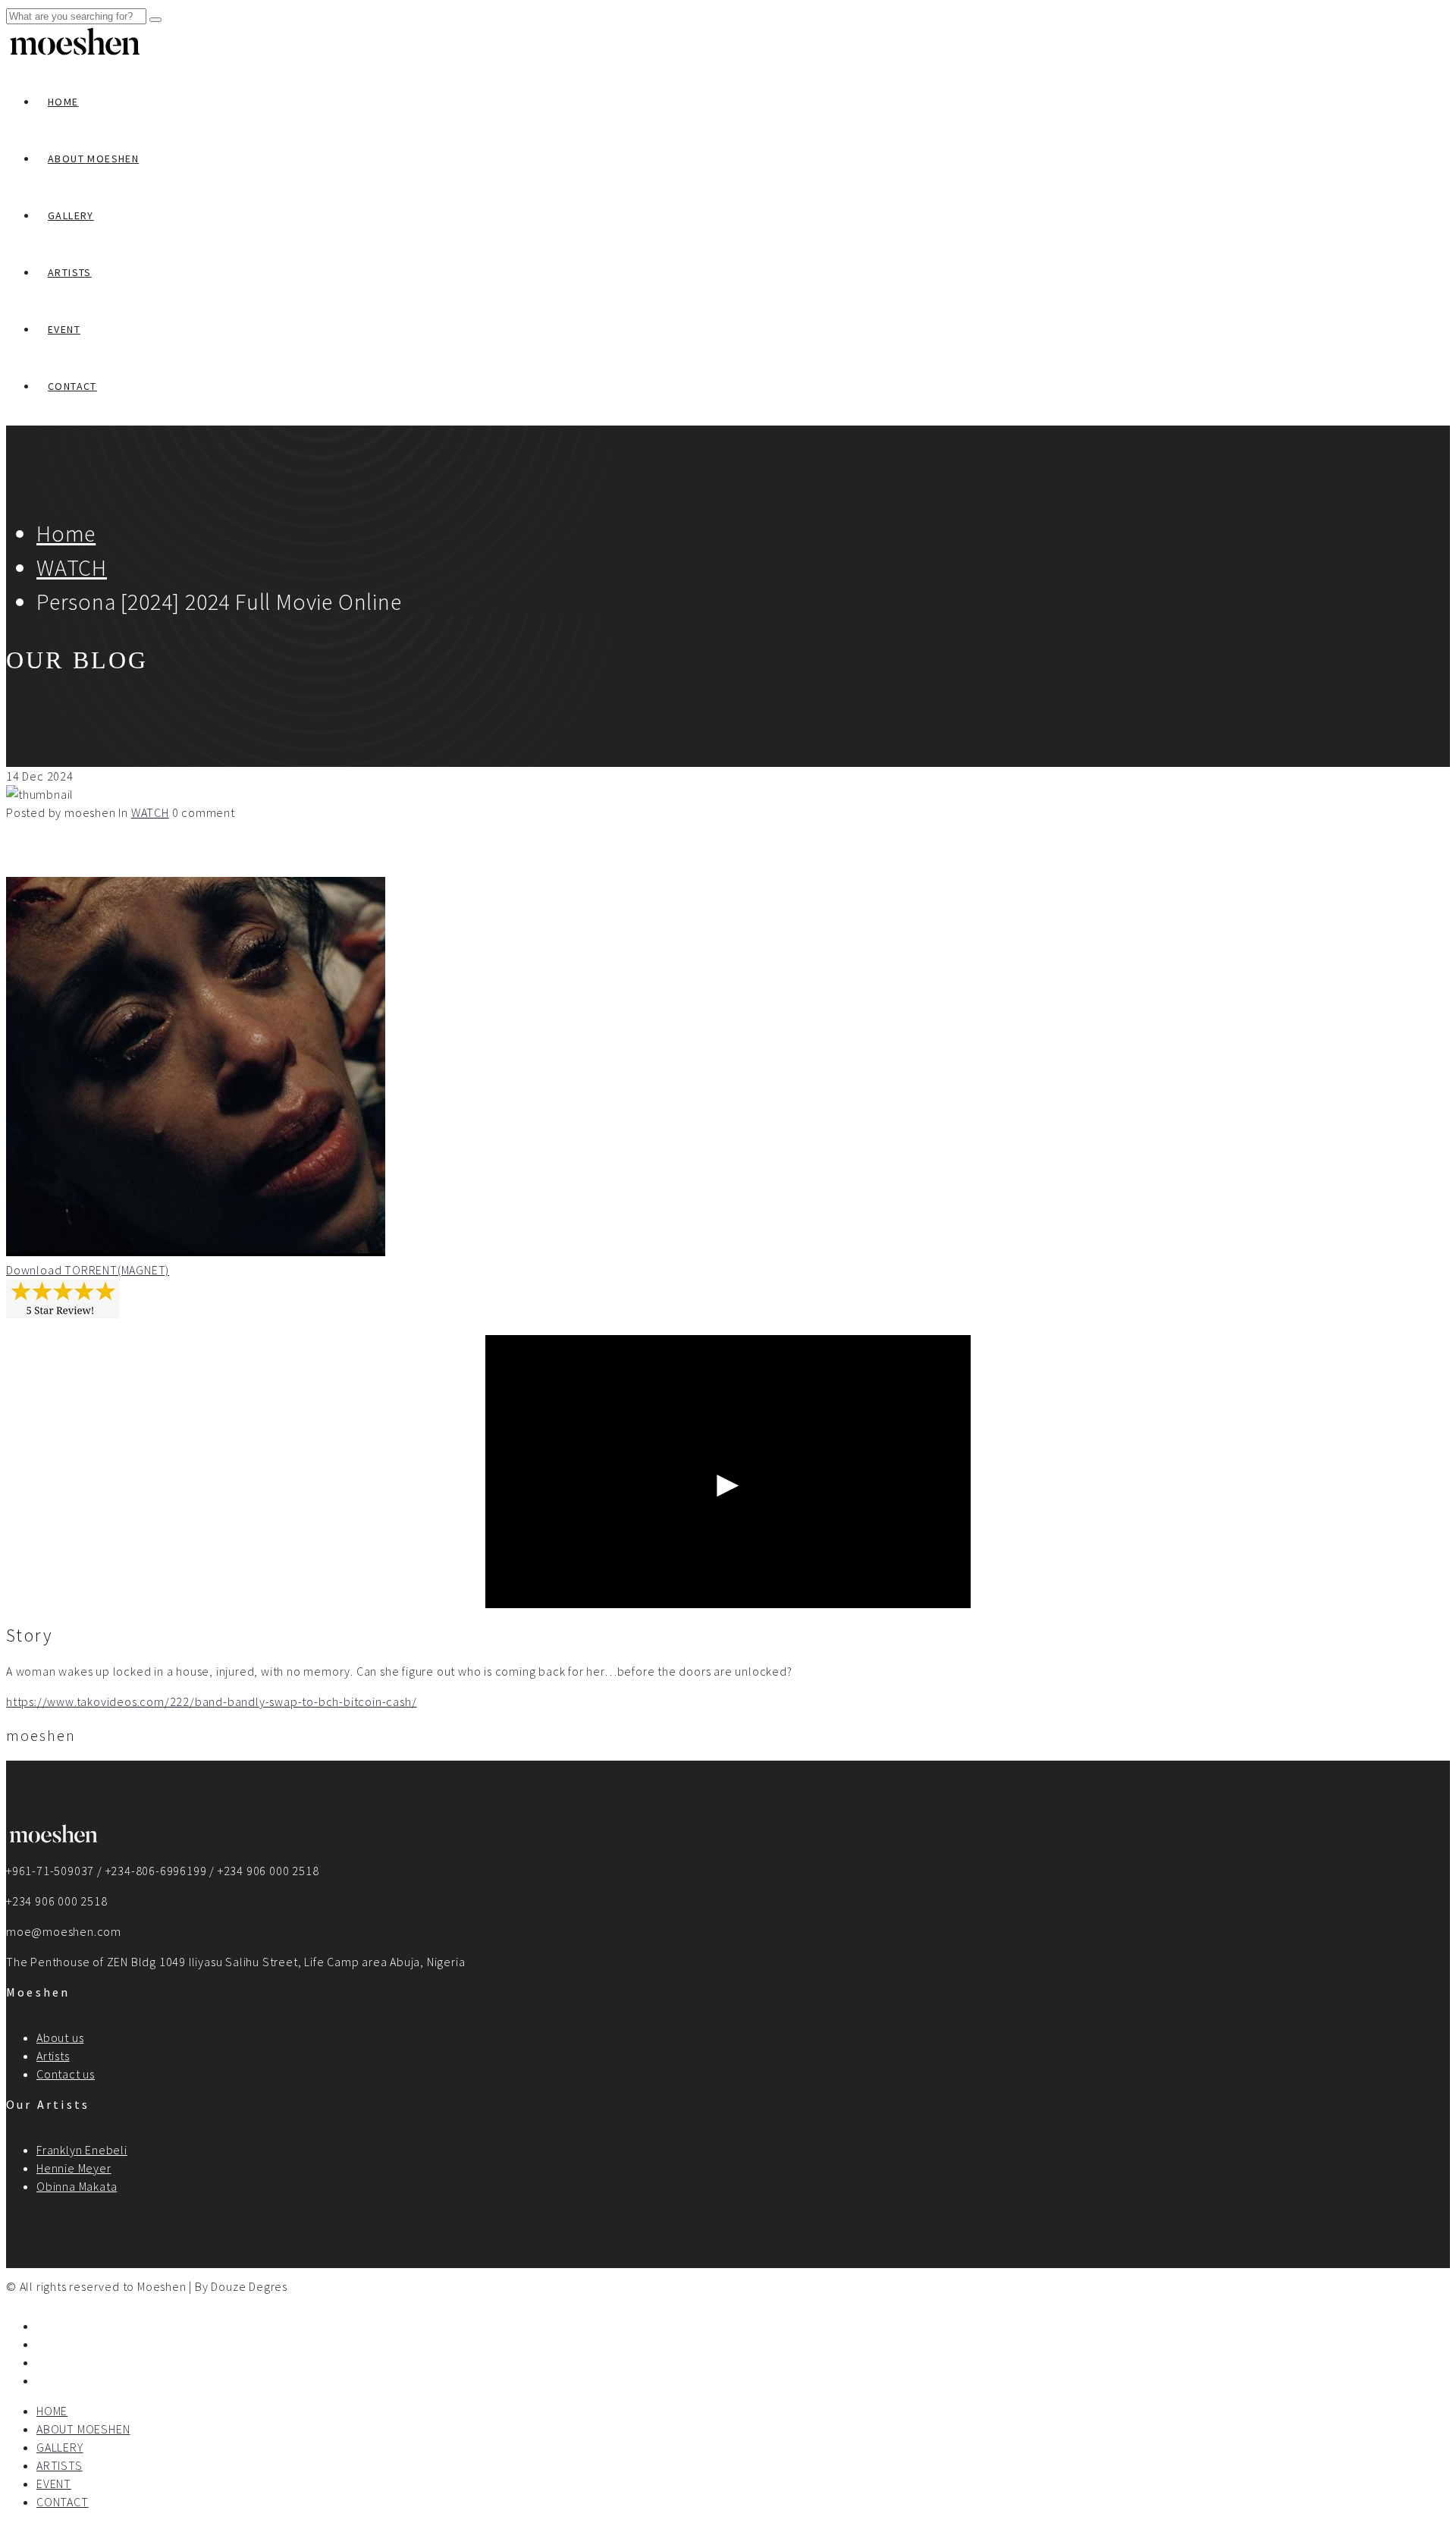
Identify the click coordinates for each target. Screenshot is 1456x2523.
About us (60, 2038)
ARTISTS (70, 272)
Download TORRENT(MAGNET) (88, 1270)
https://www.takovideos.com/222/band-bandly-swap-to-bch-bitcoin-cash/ (211, 1701)
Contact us (66, 2074)
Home (66, 533)
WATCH (72, 567)
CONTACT (72, 386)
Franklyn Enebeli (82, 2150)
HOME (63, 102)
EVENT (64, 329)
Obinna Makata (77, 2186)
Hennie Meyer (74, 2168)
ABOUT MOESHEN (93, 159)
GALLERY (71, 215)
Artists (53, 2056)
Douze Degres (249, 2286)
